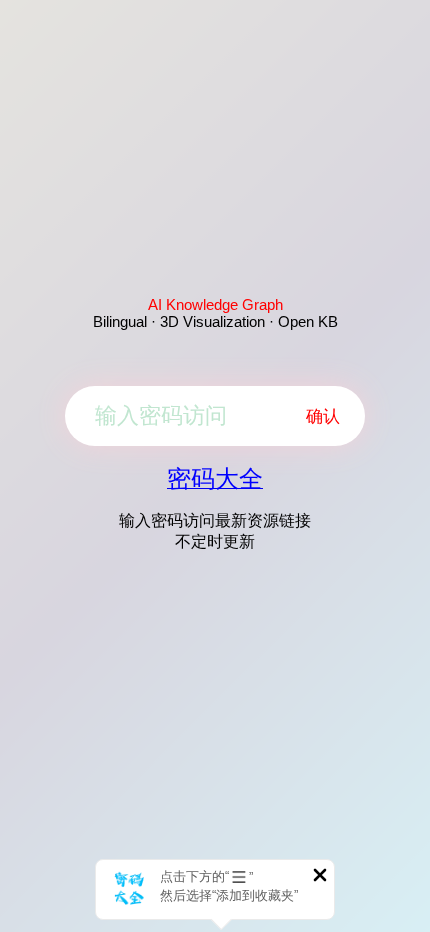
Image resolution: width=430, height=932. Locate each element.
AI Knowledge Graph (215, 304)
